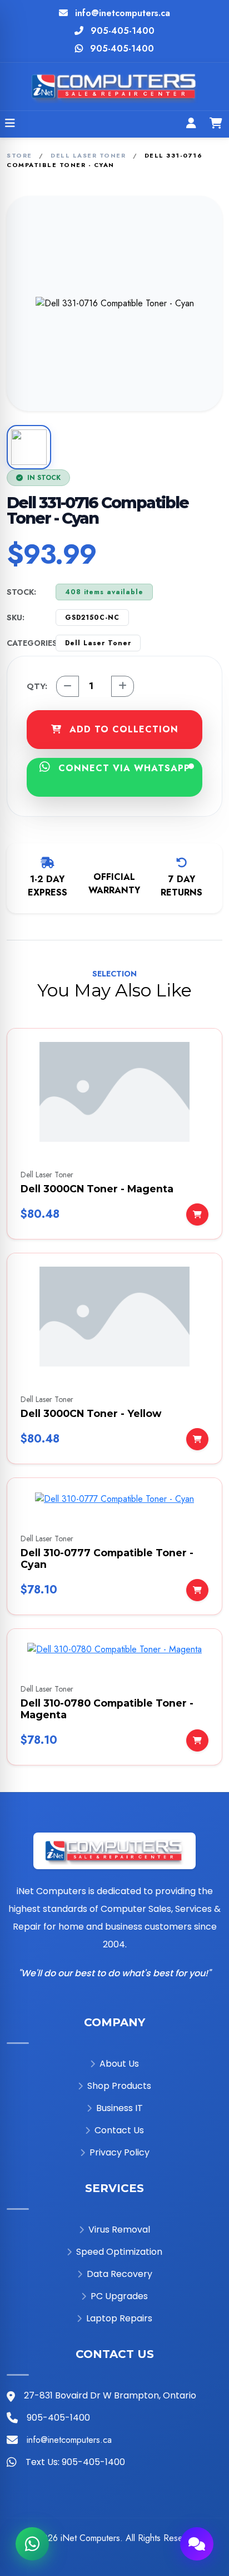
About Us (119, 2064)
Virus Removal (119, 2230)
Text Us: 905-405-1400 (75, 2462)
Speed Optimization (119, 2252)
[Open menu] (10, 124)
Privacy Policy (120, 2152)
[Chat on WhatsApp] (32, 2544)
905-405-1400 (123, 31)
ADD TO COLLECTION (122, 729)
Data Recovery (120, 2274)
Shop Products (119, 2086)
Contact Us (119, 2130)
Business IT (120, 2108)
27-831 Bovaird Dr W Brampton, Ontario (110, 2395)
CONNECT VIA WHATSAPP (123, 768)
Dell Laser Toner (88, 155)
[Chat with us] (197, 2544)
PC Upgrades (119, 2296)
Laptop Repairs (119, 2318)
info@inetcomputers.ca (123, 13)
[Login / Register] (191, 124)
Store (19, 155)
